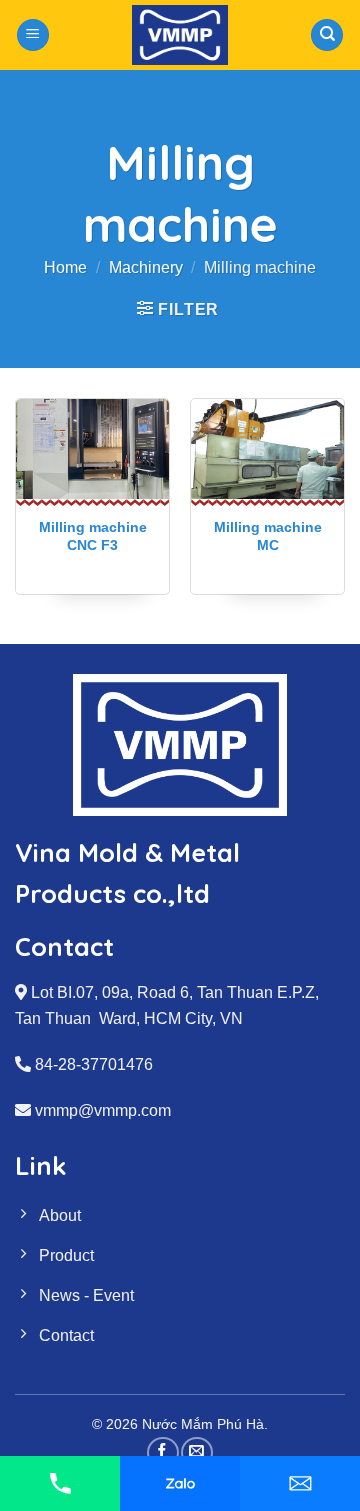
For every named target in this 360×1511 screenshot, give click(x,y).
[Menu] (33, 35)
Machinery (146, 267)
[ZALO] (180, 1483)
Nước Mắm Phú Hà (203, 1424)
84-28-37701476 (94, 1064)
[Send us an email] (196, 1452)
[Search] (327, 35)
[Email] (300, 1483)
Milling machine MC (268, 536)
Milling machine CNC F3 (93, 536)
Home (65, 267)
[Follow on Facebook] (162, 1452)
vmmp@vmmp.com (103, 1110)
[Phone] (60, 1483)
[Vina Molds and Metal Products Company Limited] (180, 35)
